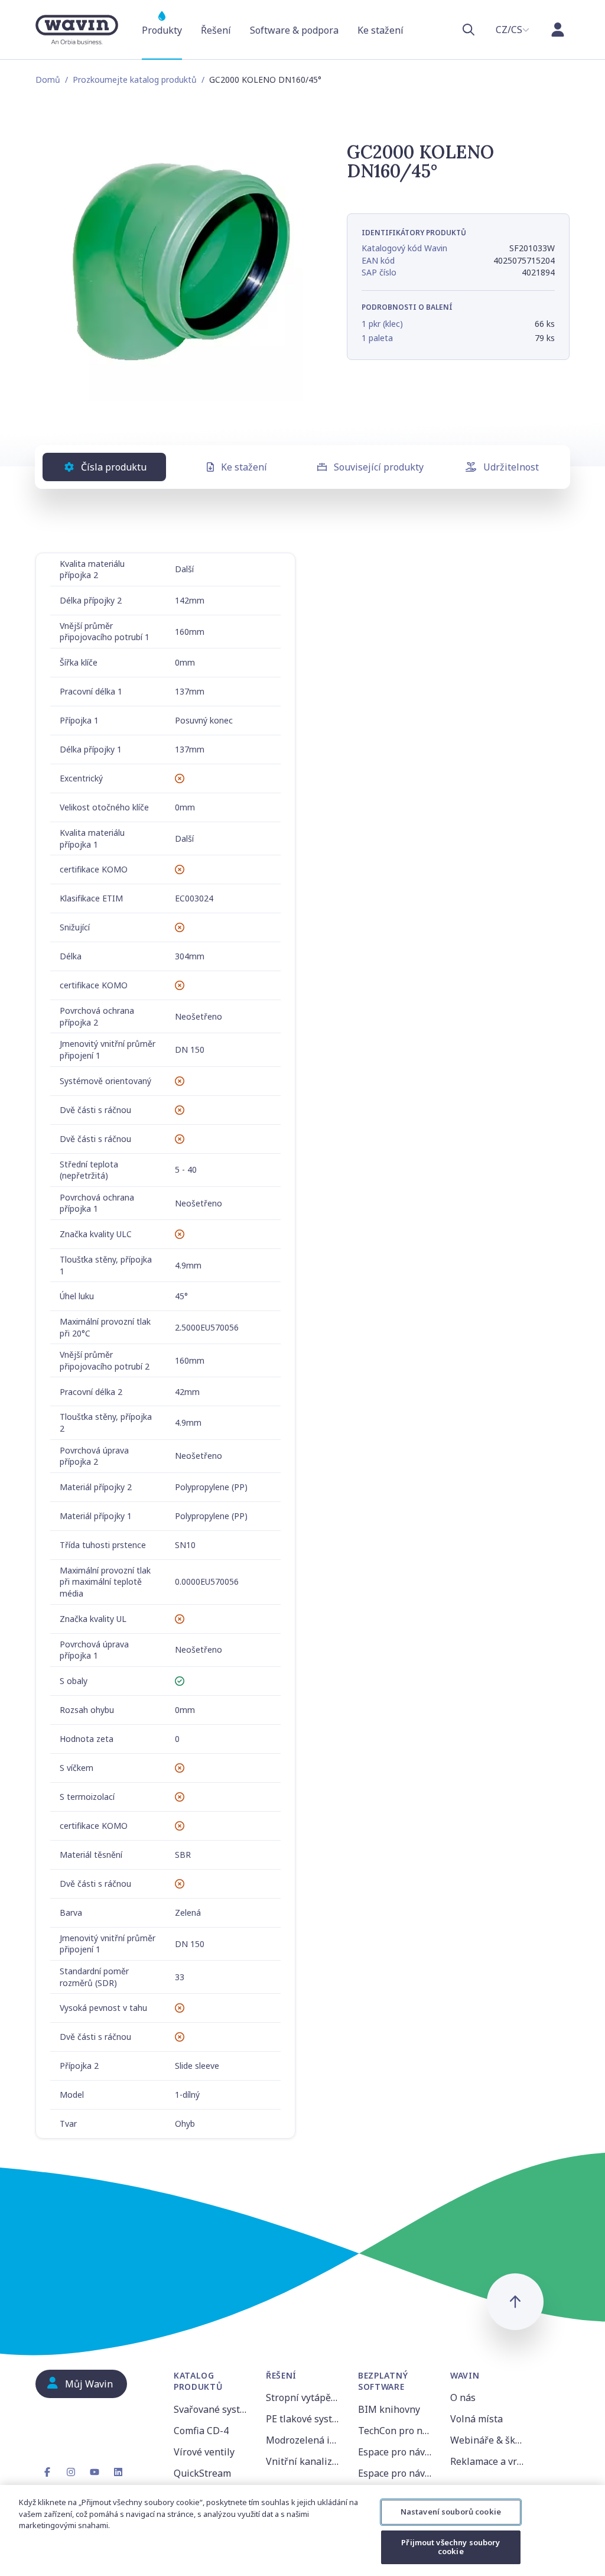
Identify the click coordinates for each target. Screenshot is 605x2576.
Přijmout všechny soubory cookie (451, 2547)
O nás (463, 2397)
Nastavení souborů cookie (451, 2512)
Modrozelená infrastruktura (305, 2440)
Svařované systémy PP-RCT (213, 2409)
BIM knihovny (389, 2409)
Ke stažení (244, 467)
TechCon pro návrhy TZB (397, 2431)
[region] (302, 2530)
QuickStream (202, 2473)
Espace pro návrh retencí (397, 2452)
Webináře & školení (489, 2440)
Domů (48, 80)
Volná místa (476, 2419)
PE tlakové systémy (305, 2419)
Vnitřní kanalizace (305, 2461)
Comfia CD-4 (201, 2431)
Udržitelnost (511, 467)
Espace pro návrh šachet (397, 2473)
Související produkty (379, 467)
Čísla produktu (114, 467)
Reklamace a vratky (489, 2461)
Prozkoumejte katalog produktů (135, 80)
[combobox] (513, 30)
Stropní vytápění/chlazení (305, 2397)
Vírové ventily (204, 2452)
